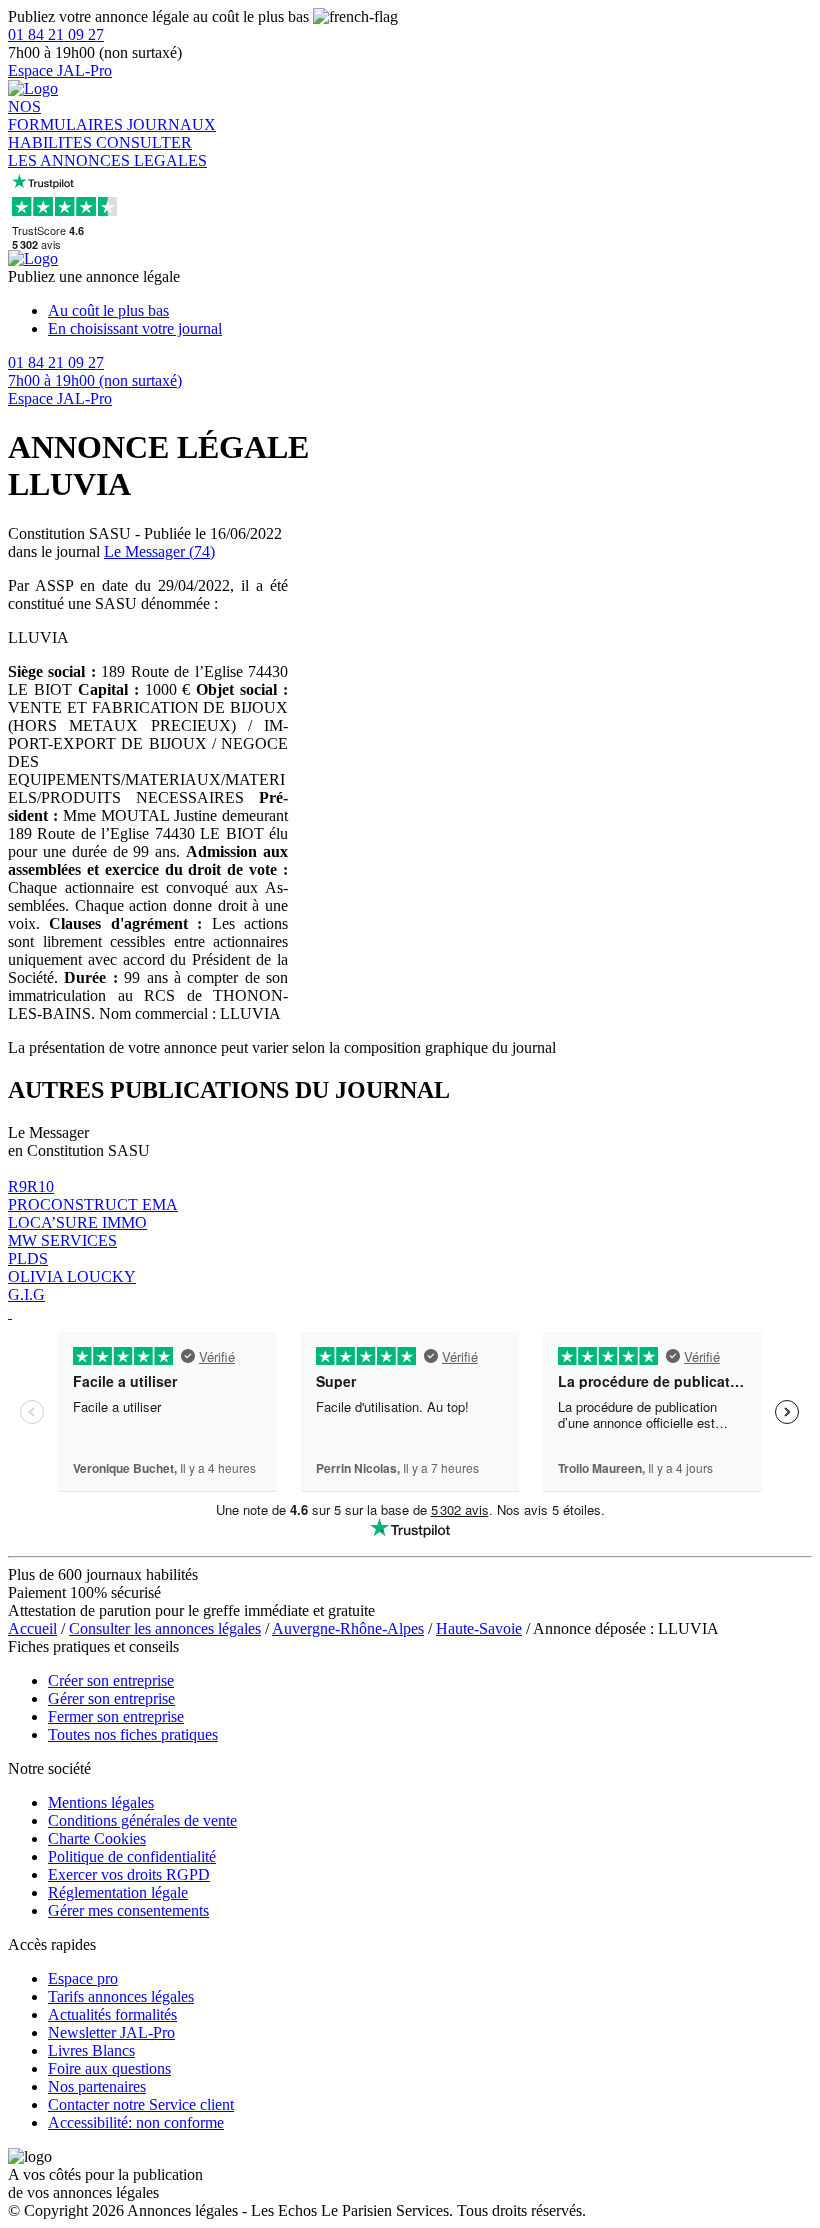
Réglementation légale (118, 1892)
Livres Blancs (91, 2050)
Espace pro (83, 1978)
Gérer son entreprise (111, 1698)
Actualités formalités (112, 2014)
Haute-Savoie (479, 1628)
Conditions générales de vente (142, 1820)
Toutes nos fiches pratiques (133, 1734)
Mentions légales (101, 1802)
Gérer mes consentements (128, 1910)
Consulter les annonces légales (165, 1628)
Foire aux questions (109, 2068)
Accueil (32, 1628)
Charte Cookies (97, 1838)
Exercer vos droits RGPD (129, 1874)
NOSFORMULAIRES (67, 115)
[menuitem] (430, 311)
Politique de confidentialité (132, 1856)
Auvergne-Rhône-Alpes (348, 1628)
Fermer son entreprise (116, 1716)
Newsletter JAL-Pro (111, 2032)
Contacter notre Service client (141, 2104)
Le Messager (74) (159, 551)
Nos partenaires (97, 2086)
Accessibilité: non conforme (136, 2122)
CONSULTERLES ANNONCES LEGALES (107, 151)
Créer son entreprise (111, 1680)
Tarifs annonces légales (121, 1996)
